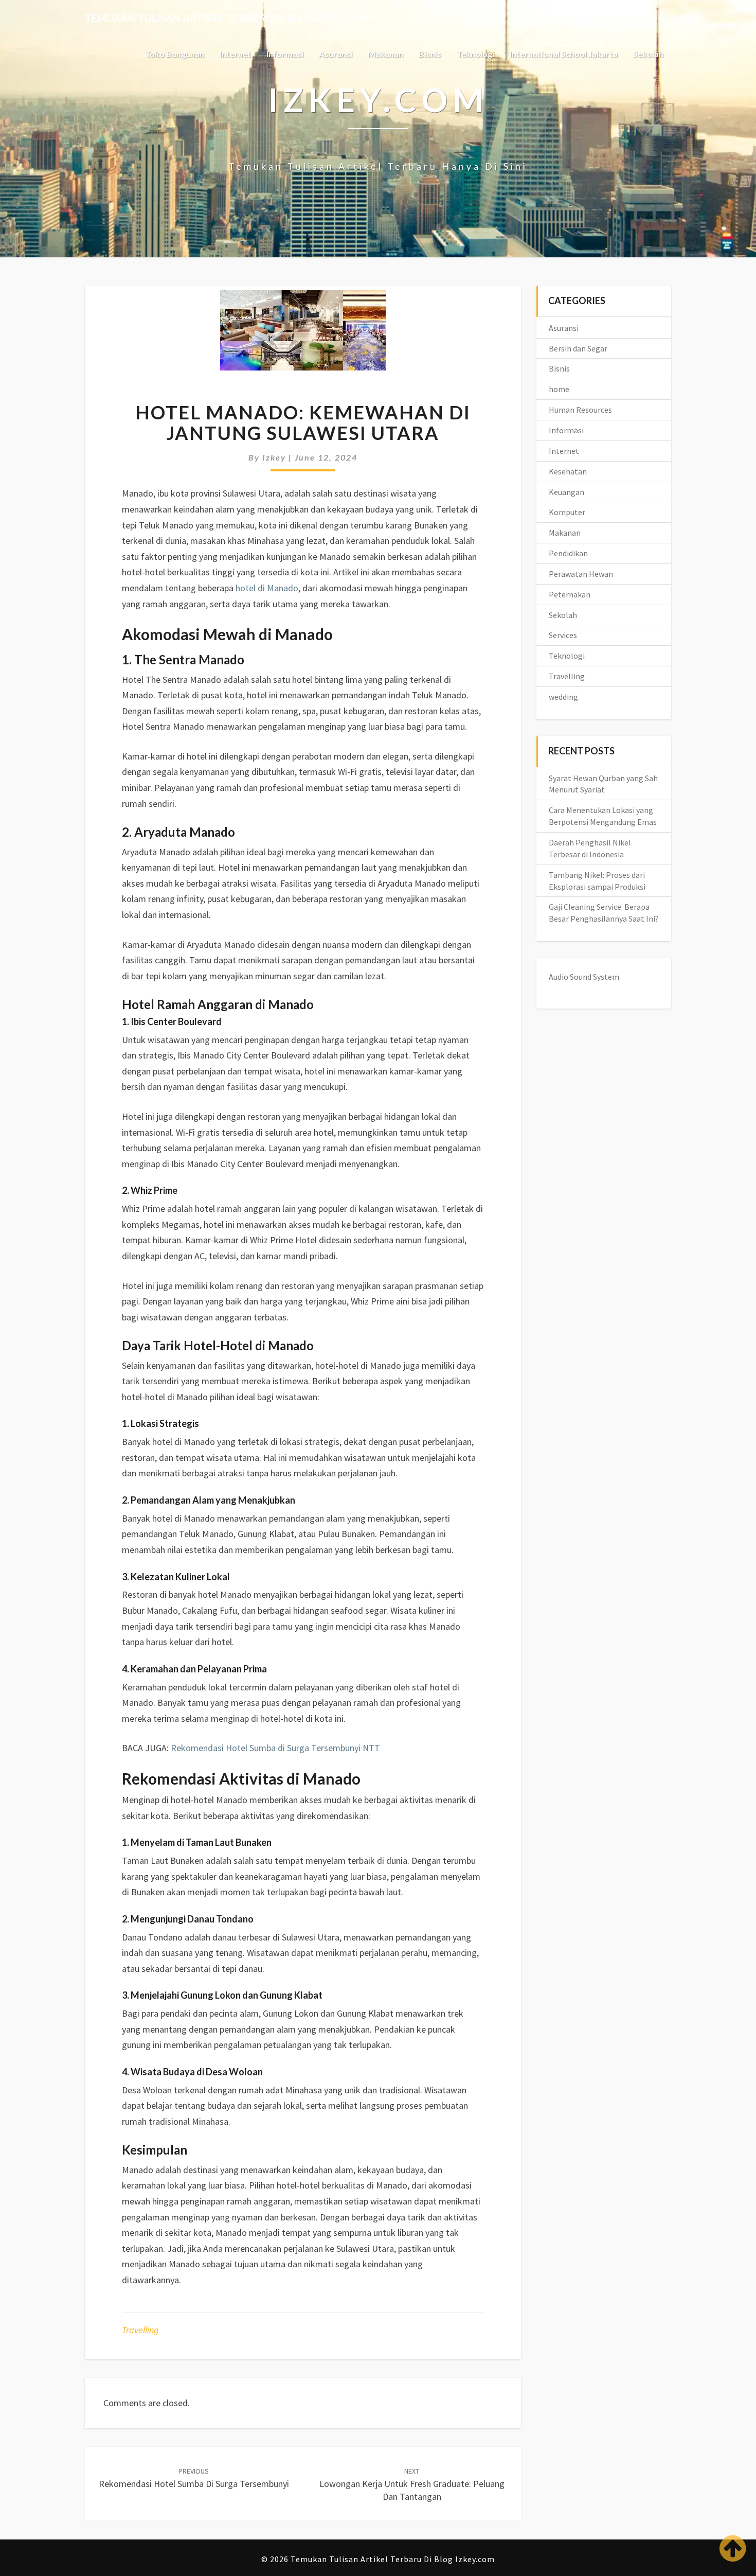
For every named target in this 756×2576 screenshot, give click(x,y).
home (559, 389)
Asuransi (336, 54)
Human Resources (580, 410)
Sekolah (648, 54)
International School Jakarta (564, 54)
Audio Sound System (584, 977)
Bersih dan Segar (578, 348)
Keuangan (566, 492)
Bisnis (430, 54)
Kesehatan (568, 471)
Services (563, 635)
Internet (235, 54)
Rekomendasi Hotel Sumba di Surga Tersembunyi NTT (275, 1748)
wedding (563, 697)
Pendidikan (568, 553)
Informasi (285, 54)
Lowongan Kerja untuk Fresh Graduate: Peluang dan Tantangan (412, 2484)
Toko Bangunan (175, 54)
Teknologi (475, 54)
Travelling (140, 2330)
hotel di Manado (267, 588)
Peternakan (570, 594)
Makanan (385, 54)
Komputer (567, 512)
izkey (274, 457)
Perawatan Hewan (581, 574)
